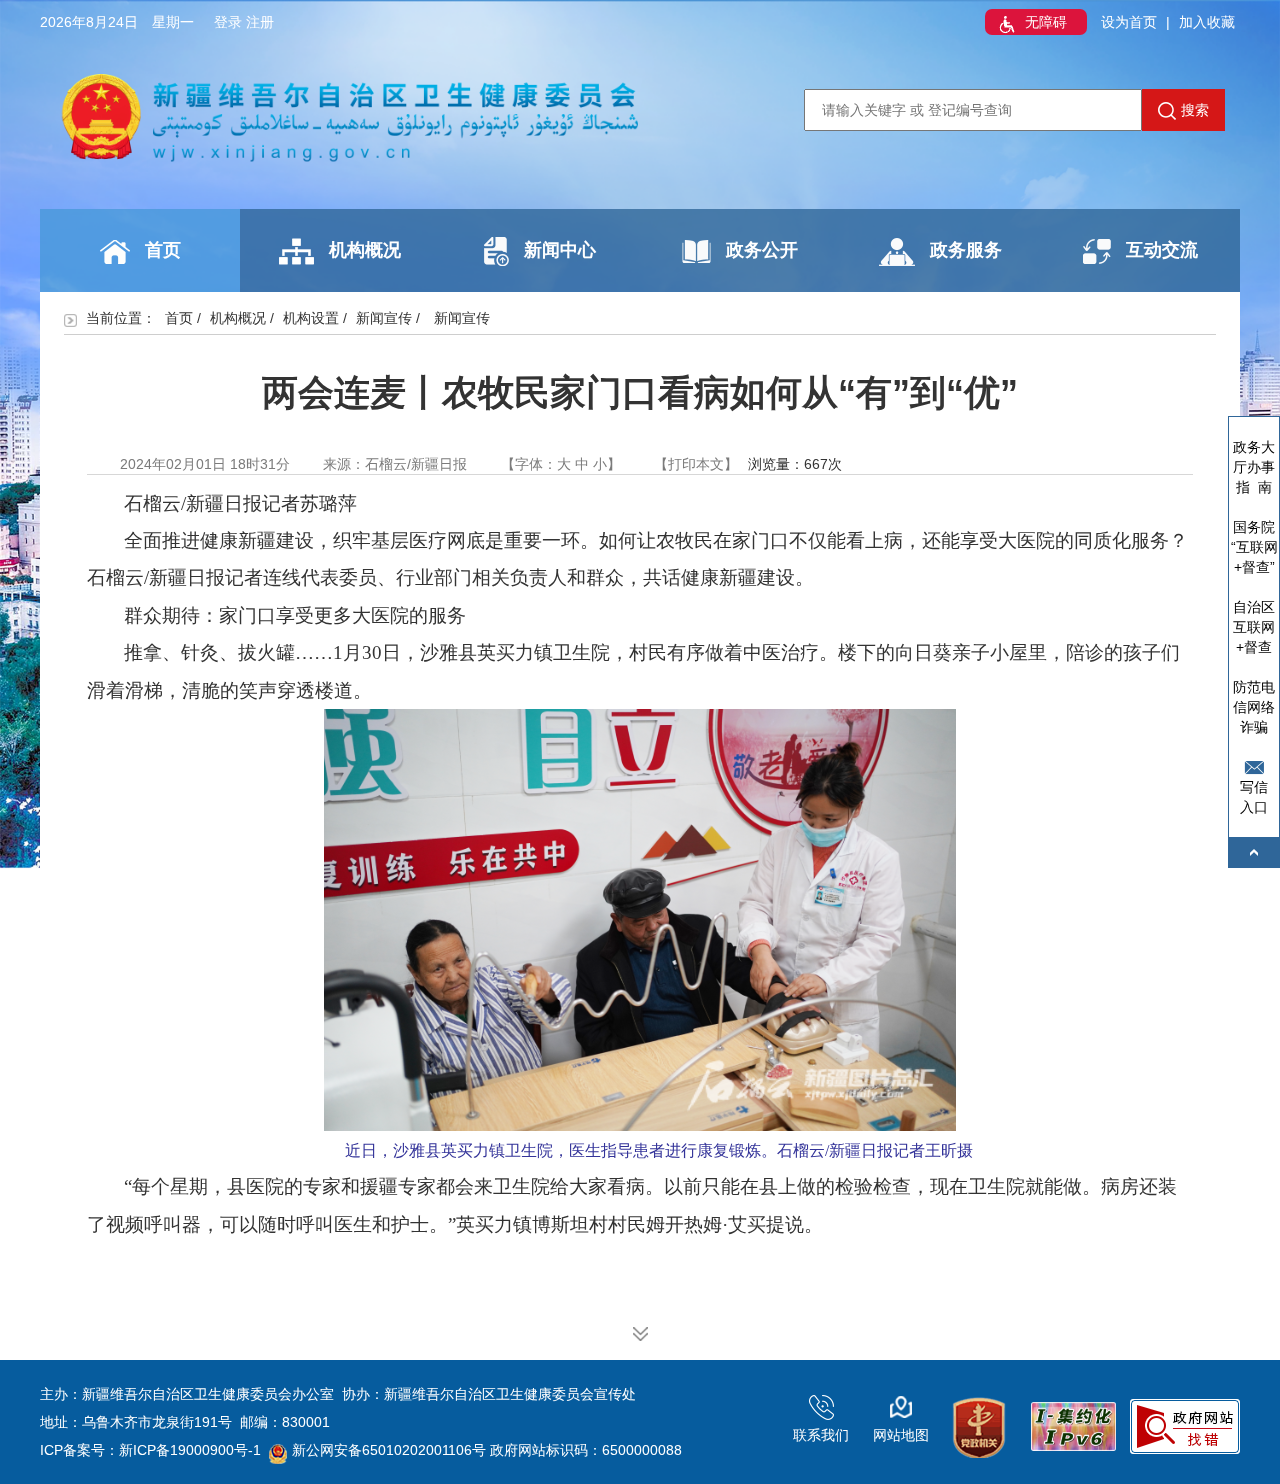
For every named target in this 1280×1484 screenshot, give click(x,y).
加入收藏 (1207, 22)
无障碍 (1046, 22)
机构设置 (311, 318)
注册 (260, 22)
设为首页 (1129, 22)
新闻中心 (560, 250)
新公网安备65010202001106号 (389, 1450)
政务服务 (966, 250)
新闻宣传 (384, 318)
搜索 (1195, 110)
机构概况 (365, 250)
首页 (163, 250)
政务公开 (762, 250)
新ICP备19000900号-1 (190, 1450)
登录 (228, 22)
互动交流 (1162, 250)
